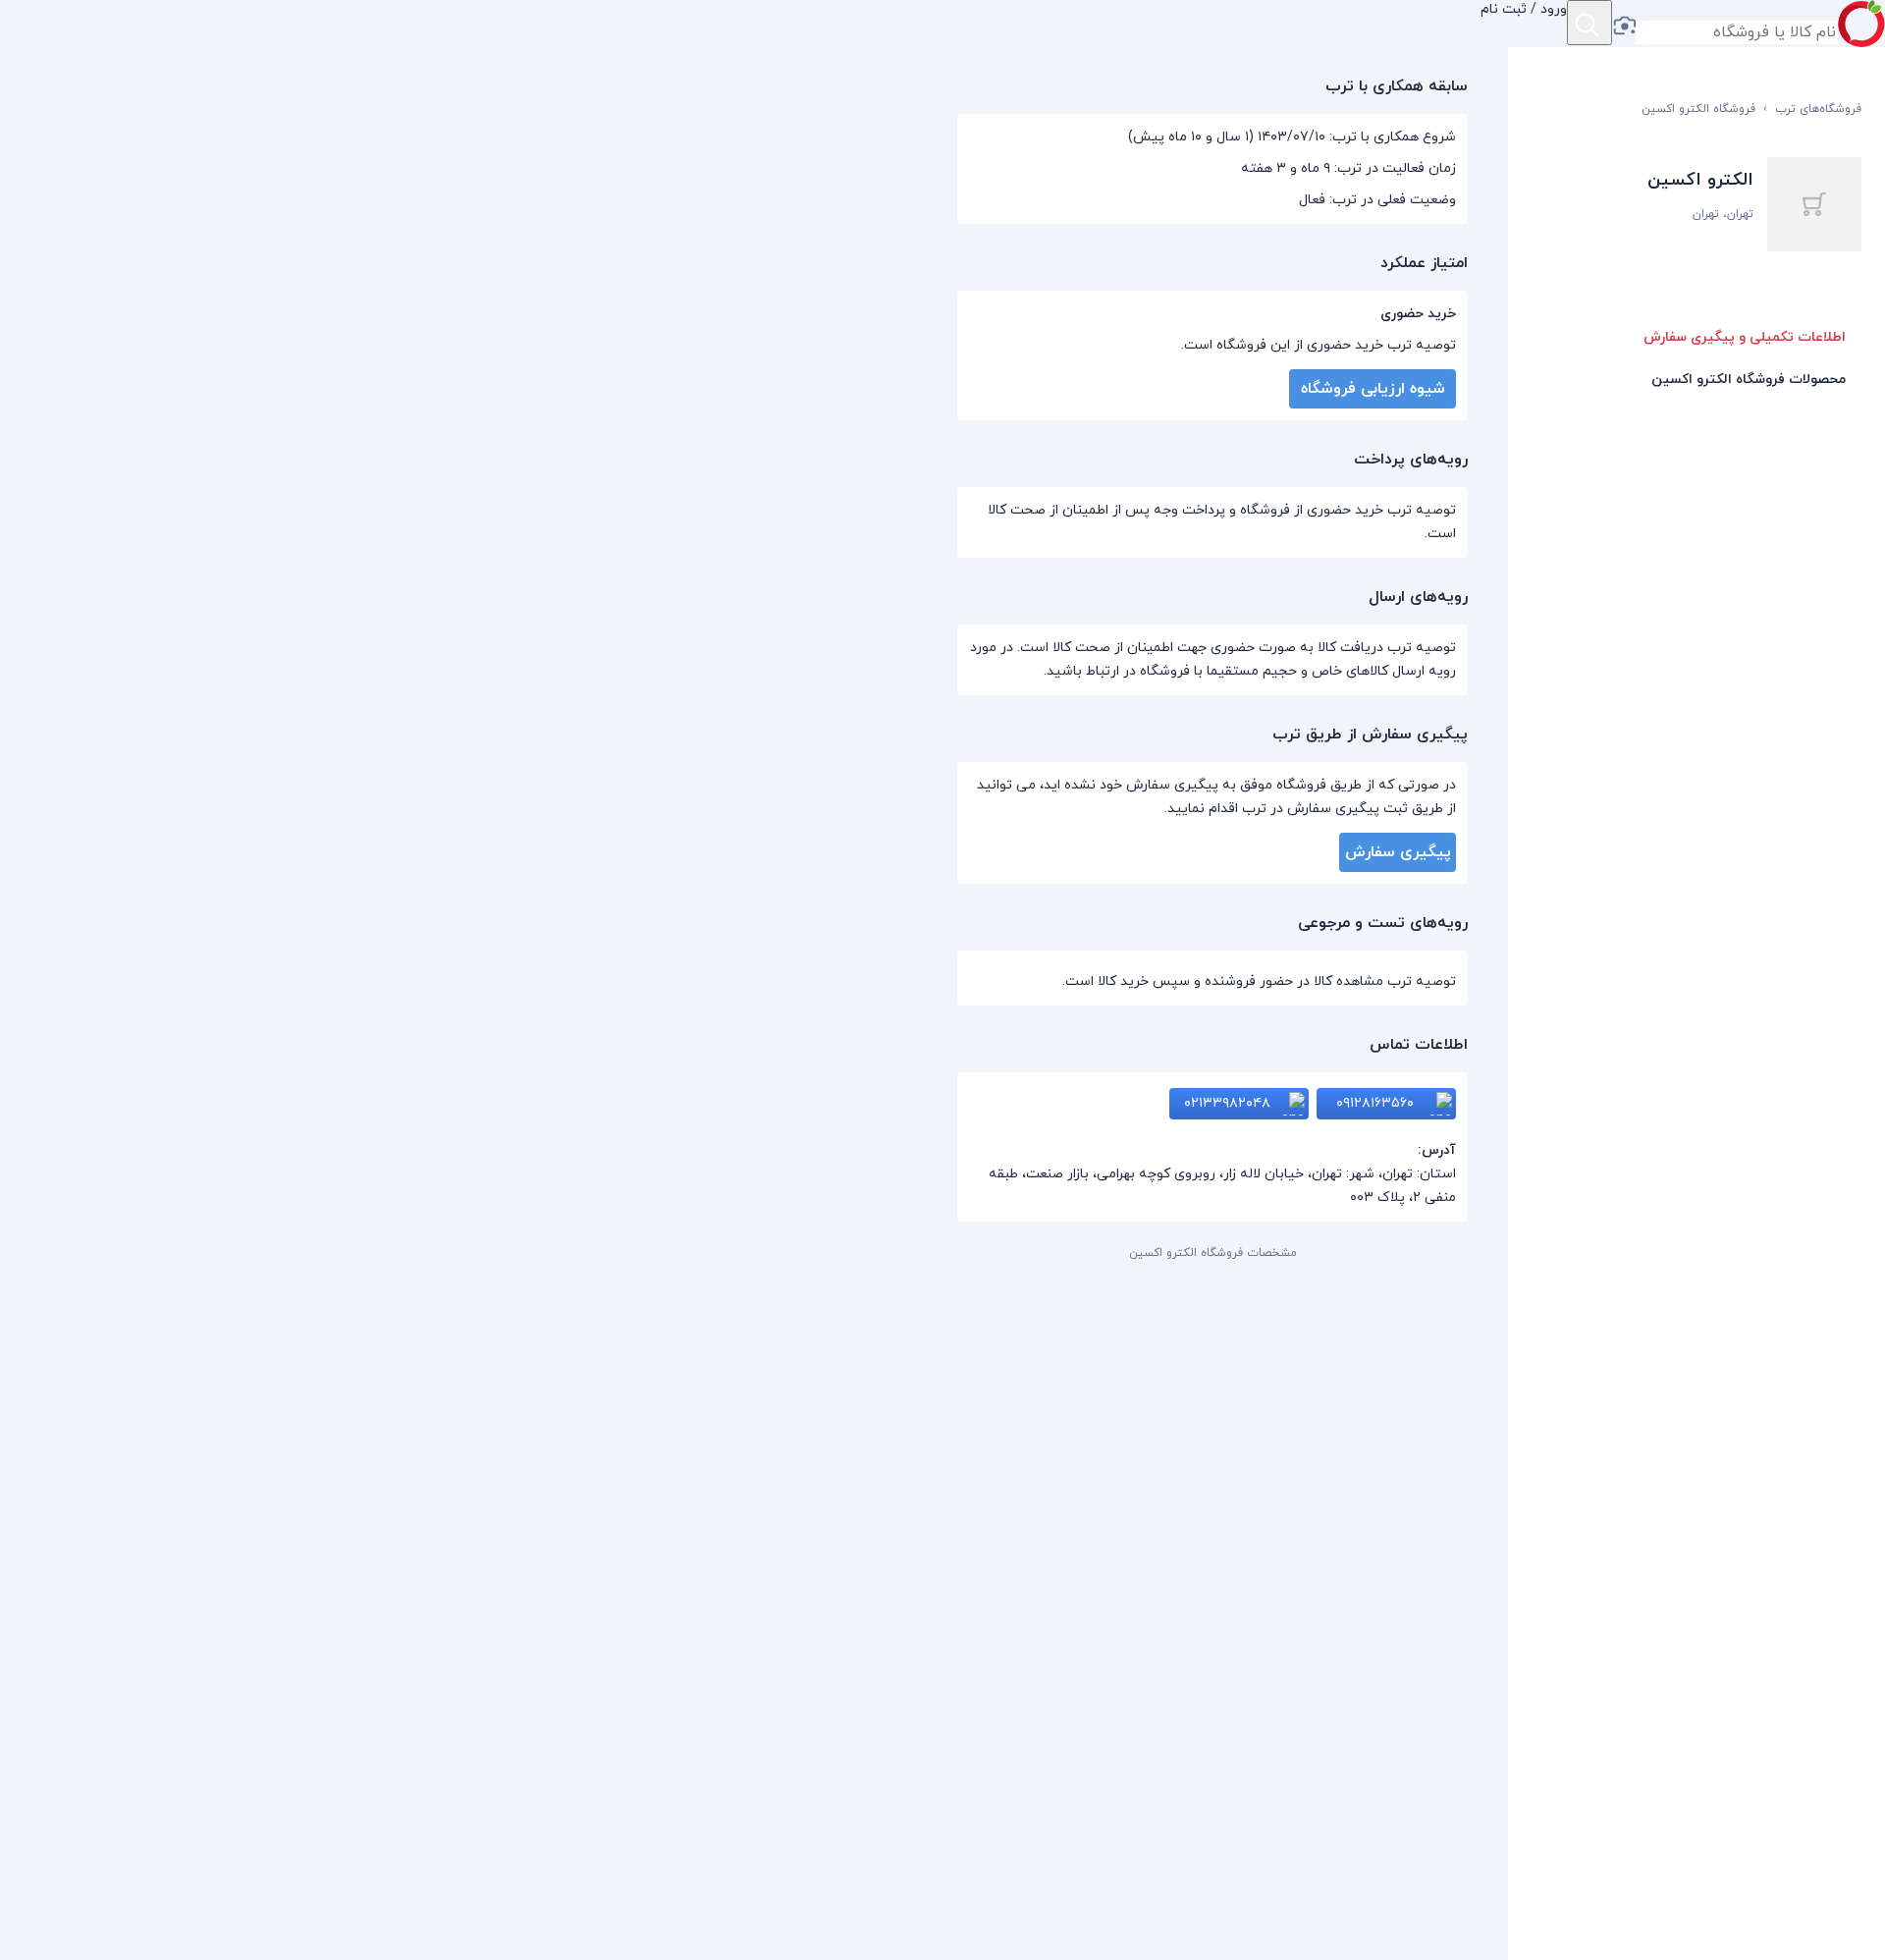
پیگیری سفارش (1398, 852)
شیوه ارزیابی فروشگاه (1373, 389)
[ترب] (1861, 24)
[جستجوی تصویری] (1624, 27)
